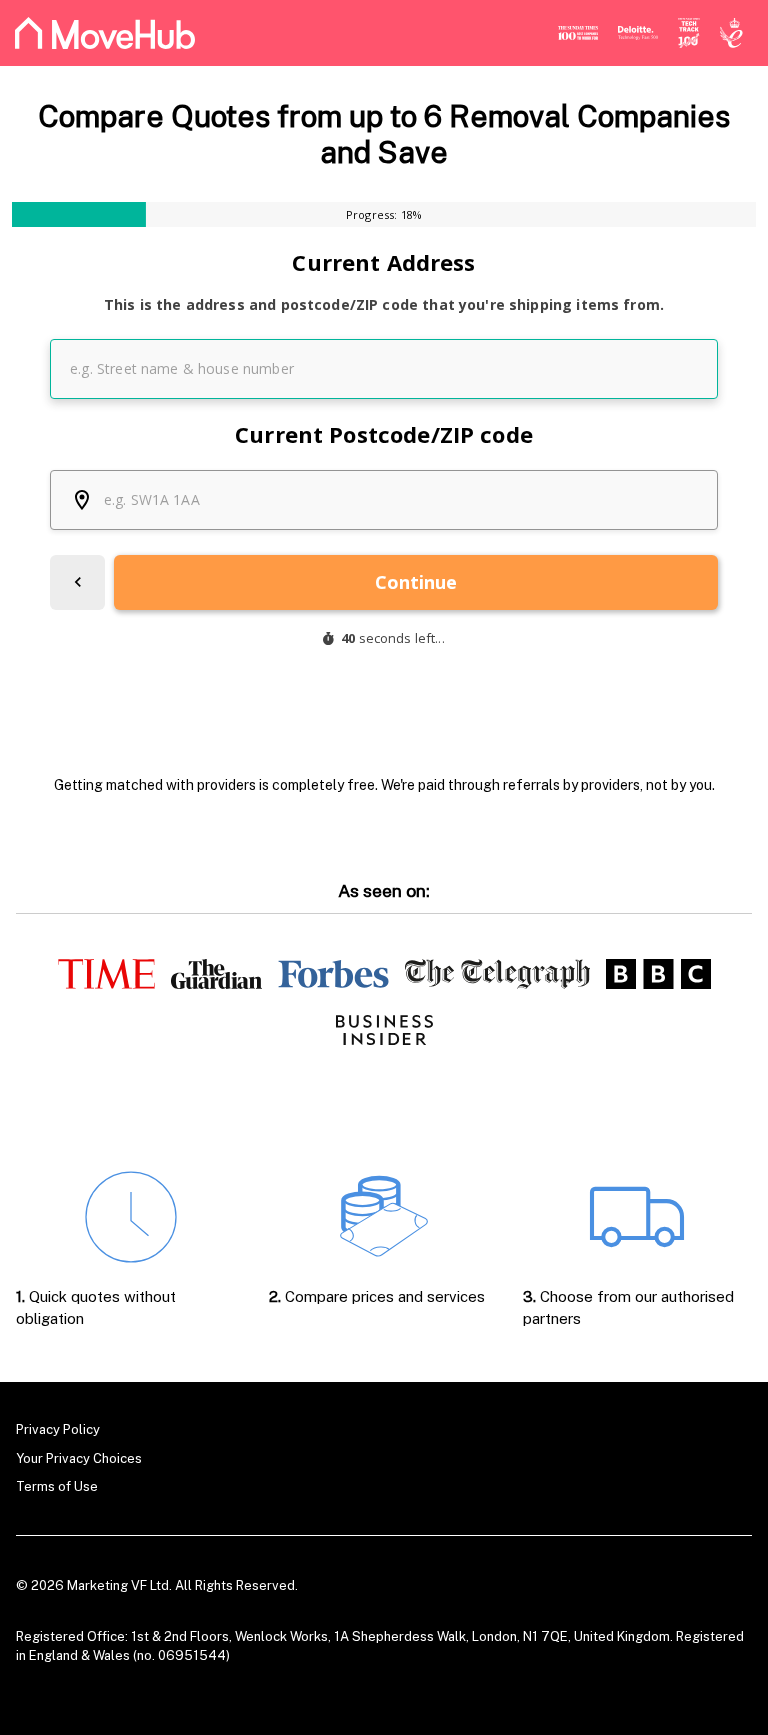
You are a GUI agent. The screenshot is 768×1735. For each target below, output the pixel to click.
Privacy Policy (58, 1429)
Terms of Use (57, 1486)
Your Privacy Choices (79, 1458)
